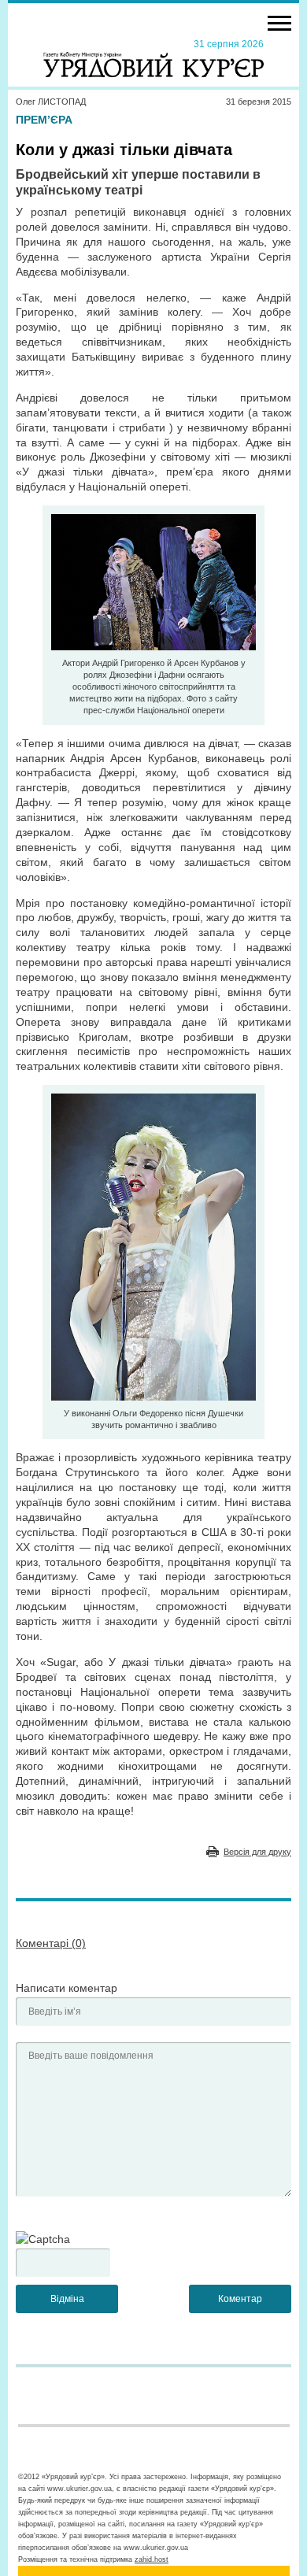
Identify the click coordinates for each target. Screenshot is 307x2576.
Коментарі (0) (51, 1943)
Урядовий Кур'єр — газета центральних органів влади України (153, 57)
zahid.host (152, 2559)
